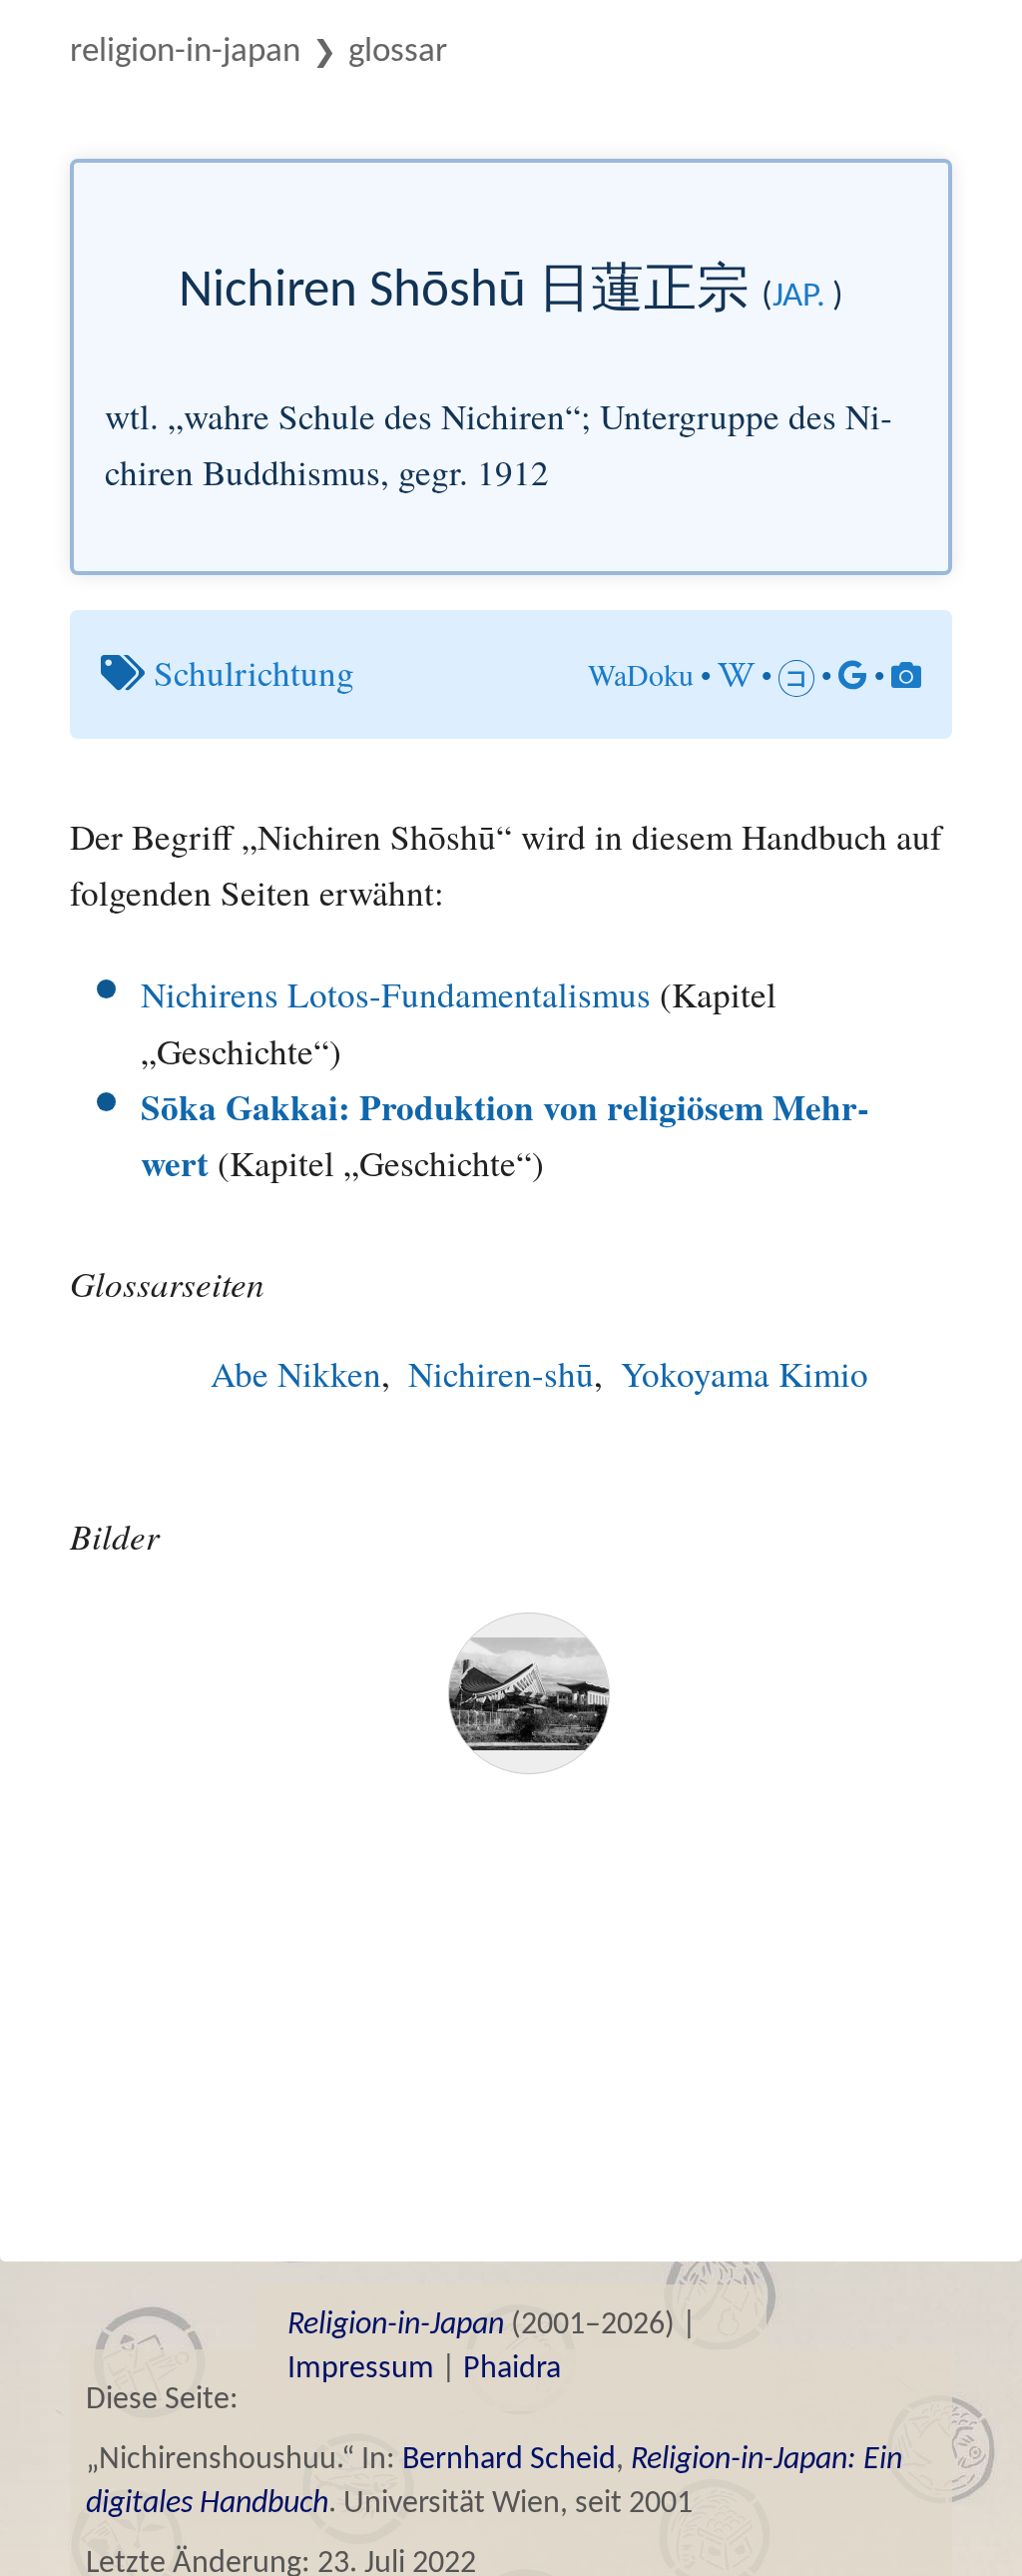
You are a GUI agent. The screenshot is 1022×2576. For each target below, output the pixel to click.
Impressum (361, 2369)
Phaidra (512, 2369)
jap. (799, 297)
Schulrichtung (254, 672)
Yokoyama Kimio (745, 1373)
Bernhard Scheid (509, 2460)
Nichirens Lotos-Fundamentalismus (396, 994)
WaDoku (641, 674)
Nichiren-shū (501, 1373)
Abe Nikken (296, 1373)
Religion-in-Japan (185, 52)
